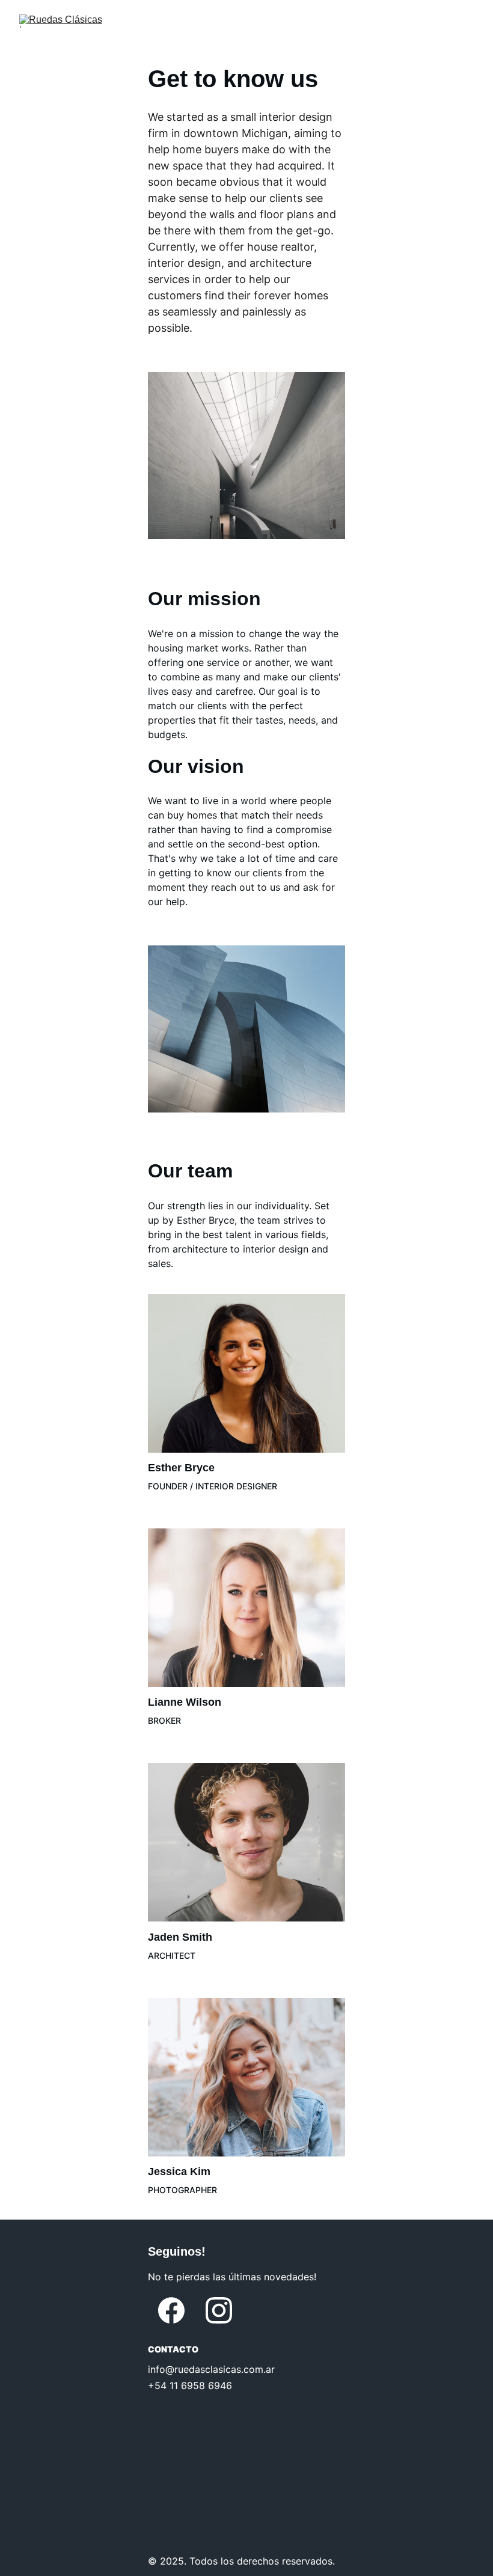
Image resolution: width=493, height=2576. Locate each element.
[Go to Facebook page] (171, 2310)
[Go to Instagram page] (219, 2310)
